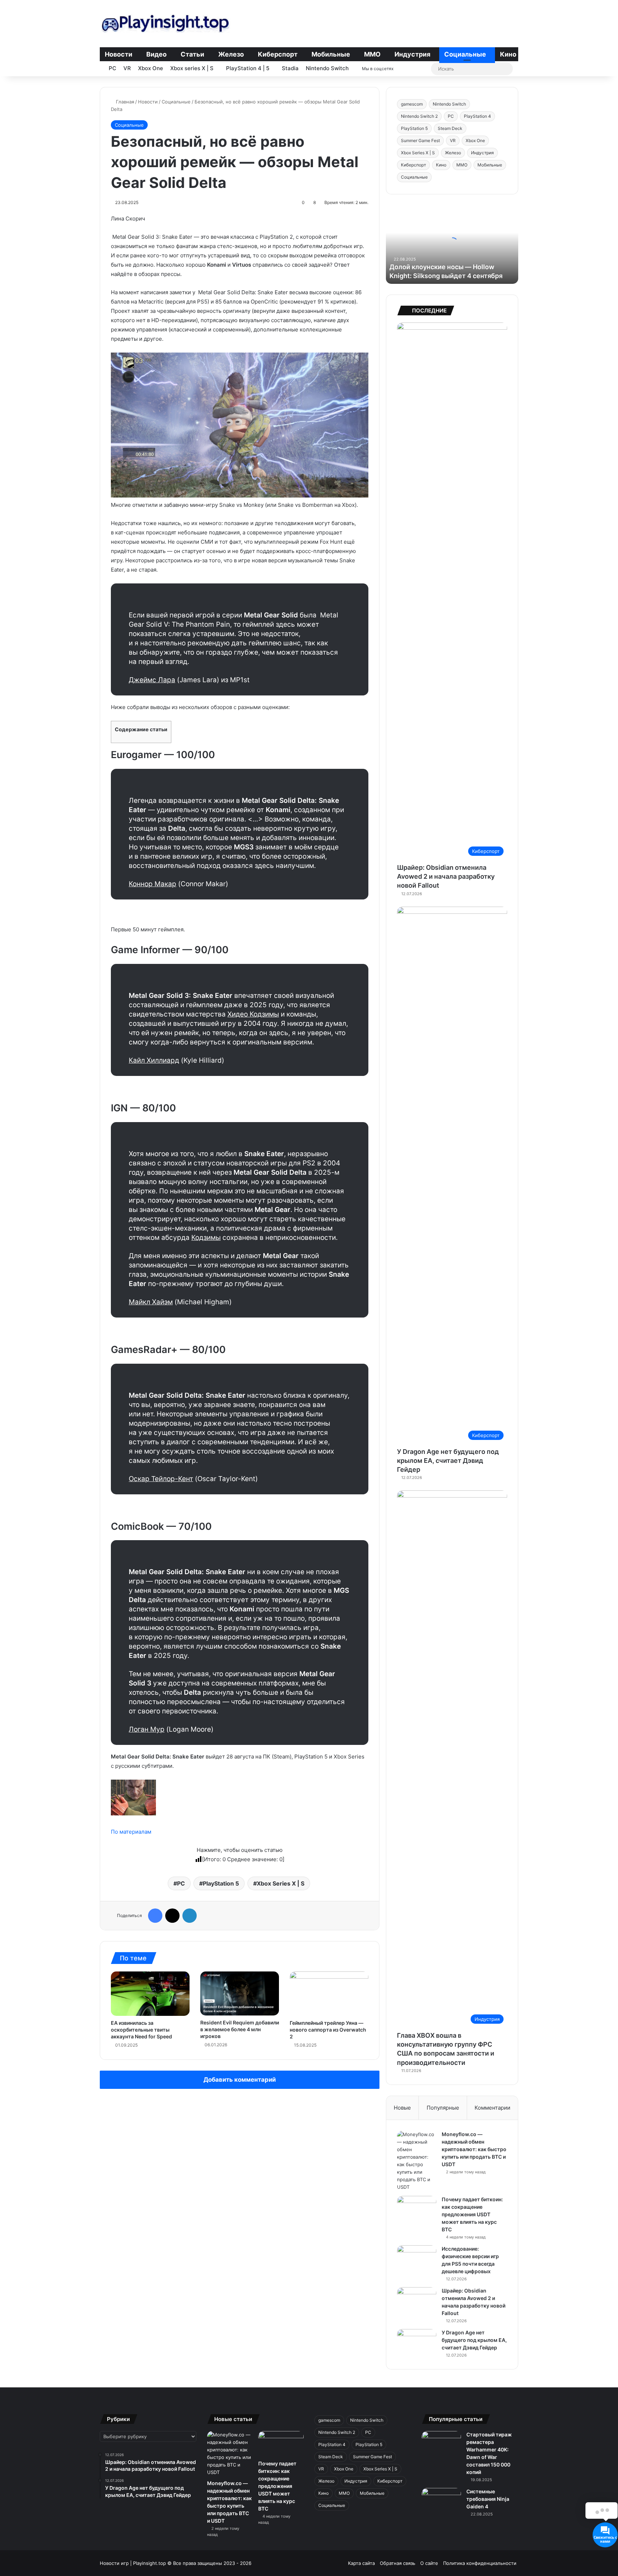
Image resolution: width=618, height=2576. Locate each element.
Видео (156, 54)
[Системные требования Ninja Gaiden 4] (441, 2501)
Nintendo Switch (327, 68)
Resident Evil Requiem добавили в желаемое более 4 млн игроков (240, 2029)
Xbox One (151, 68)
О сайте (429, 2563)
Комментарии (492, 2108)
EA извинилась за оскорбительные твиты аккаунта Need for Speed (141, 2030)
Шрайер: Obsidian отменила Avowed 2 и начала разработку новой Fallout (446, 876)
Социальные (465, 54)
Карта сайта (361, 2563)
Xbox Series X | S (281, 1883)
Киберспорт (278, 54)
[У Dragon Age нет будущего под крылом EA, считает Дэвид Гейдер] (417, 2342)
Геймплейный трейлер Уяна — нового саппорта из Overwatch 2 (328, 2030)
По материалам (131, 1832)
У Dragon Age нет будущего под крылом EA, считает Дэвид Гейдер (448, 1461)
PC (112, 68)
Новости (119, 54)
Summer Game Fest (420, 140)
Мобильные (331, 54)
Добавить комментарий (240, 2080)
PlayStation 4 (477, 116)
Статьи (192, 54)
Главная (124, 102)
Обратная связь (398, 2563)
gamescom (412, 104)
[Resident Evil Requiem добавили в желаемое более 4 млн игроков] (240, 1994)
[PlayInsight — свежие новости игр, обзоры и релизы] (165, 23)
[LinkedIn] (190, 1916)
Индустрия (412, 54)
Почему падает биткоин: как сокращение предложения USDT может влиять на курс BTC (472, 2214)
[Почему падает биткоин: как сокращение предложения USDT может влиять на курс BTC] (417, 2209)
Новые (402, 2108)
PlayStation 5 (221, 1883)
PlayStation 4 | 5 (248, 68)
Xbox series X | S (192, 68)
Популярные (443, 2108)
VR (127, 68)
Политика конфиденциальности (480, 2563)
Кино (508, 54)
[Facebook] (155, 1916)
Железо (231, 54)
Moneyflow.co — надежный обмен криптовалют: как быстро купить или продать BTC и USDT (474, 2149)
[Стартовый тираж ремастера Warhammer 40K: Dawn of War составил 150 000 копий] (441, 2444)
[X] (172, 1916)
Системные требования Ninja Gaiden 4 (488, 2499)
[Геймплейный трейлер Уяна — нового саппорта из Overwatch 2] (329, 1994)
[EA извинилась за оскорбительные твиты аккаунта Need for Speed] (150, 1994)
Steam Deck (450, 128)
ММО (372, 54)
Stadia (290, 68)
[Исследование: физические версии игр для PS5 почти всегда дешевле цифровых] (417, 2259)
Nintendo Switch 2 (419, 116)
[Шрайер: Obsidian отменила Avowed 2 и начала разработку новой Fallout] (417, 2301)
